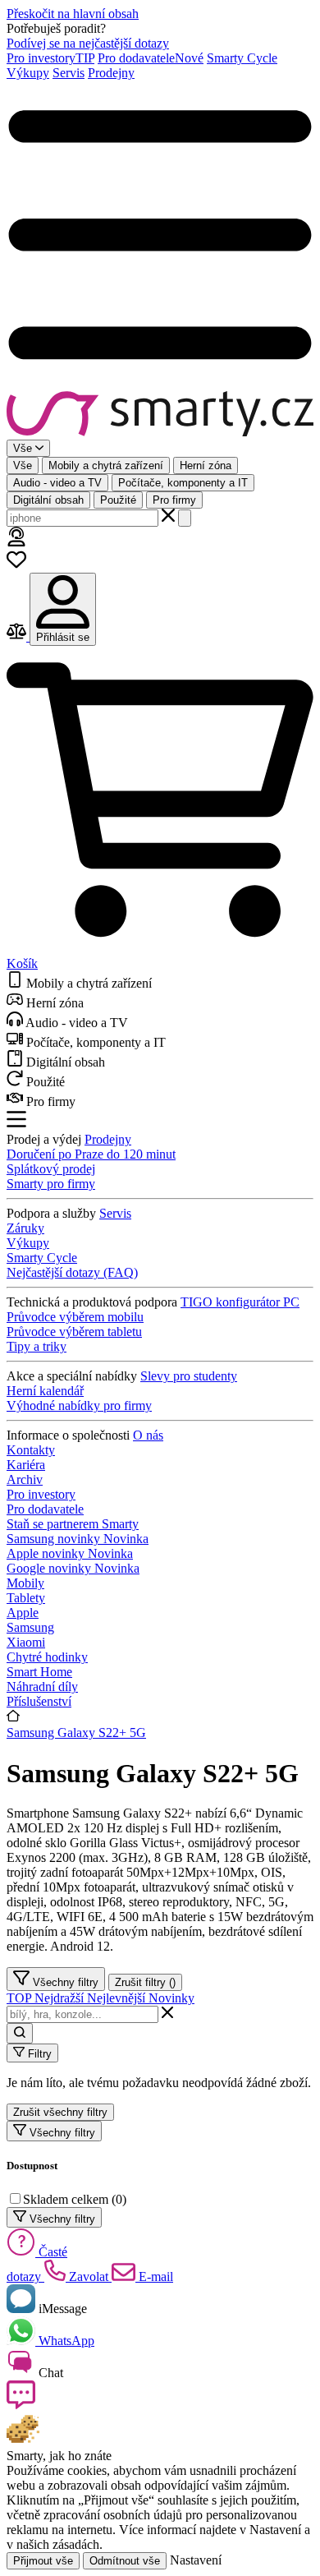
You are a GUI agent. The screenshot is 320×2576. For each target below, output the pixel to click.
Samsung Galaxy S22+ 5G (76, 1733)
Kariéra (26, 1465)
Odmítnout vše (125, 2561)
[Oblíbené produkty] (16, 565)
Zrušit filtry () (145, 1982)
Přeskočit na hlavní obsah (73, 14)
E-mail (154, 2276)
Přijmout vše (43, 2561)
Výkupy (28, 73)
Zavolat (89, 2276)
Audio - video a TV (57, 483)
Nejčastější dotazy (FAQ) (72, 1272)
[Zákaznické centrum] (16, 542)
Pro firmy (174, 500)
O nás (148, 1435)
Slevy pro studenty (189, 1376)
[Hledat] (185, 518)
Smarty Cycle (242, 58)
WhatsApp (65, 2341)
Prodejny (111, 73)
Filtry (38, 2054)
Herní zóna (206, 465)
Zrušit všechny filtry (60, 2112)
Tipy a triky (37, 1346)
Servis (69, 73)
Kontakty (31, 1450)
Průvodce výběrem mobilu (75, 1317)
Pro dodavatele (151, 58)
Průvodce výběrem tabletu (74, 1332)
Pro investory (50, 58)
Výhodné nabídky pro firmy (79, 1406)
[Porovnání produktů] (18, 636)
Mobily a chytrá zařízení (106, 465)
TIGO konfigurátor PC (240, 1302)
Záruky (25, 1228)
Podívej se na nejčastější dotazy (88, 43)
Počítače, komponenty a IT (183, 483)
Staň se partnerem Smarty (73, 1524)
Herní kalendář (45, 1391)
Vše (23, 465)
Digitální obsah (48, 500)
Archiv (25, 1479)
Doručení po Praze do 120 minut (91, 1154)
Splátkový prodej (51, 1169)
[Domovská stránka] (160, 415)
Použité (118, 500)
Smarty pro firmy (51, 1184)
